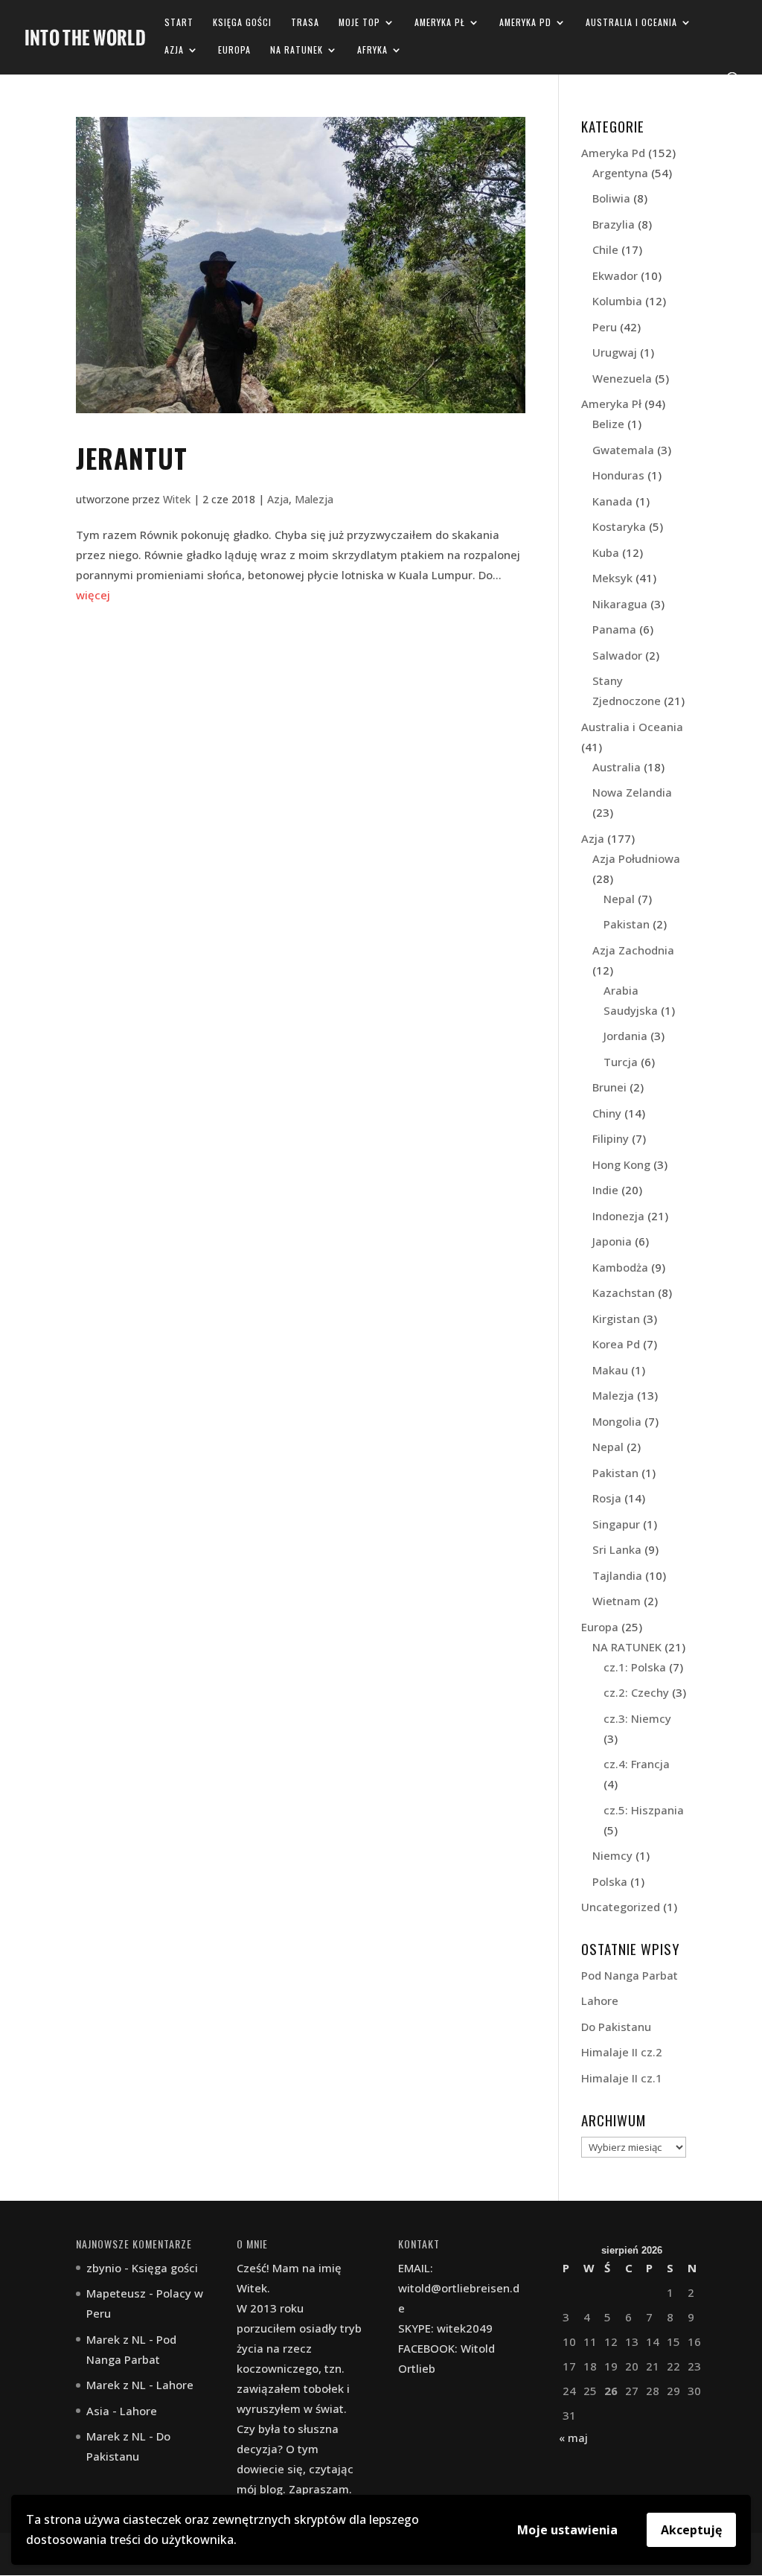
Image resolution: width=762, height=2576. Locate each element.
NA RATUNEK (297, 50)
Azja (174, 50)
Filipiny (611, 1138)
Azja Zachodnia (633, 950)
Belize (608, 424)
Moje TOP (359, 23)
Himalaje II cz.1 (622, 2078)
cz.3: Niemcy (637, 1718)
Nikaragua (620, 604)
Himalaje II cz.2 (622, 2052)
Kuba (606, 552)
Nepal (619, 899)
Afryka (372, 50)
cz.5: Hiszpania (644, 1810)
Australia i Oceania (631, 23)
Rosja (607, 1498)
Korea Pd (616, 1344)
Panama (614, 629)
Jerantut (132, 458)
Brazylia (614, 224)
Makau (610, 1370)
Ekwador (615, 275)
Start (179, 23)
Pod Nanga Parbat (630, 1975)
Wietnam (617, 1601)
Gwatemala (623, 450)
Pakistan (627, 924)
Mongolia (617, 1421)
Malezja (314, 499)
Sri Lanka (617, 1549)
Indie (605, 1190)
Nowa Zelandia (632, 792)
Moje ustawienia (567, 2530)
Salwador (617, 655)
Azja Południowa (636, 858)
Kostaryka (619, 526)
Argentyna (620, 173)
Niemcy (612, 1855)
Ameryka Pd (525, 23)
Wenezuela (622, 378)
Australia (617, 767)
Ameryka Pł (440, 23)
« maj (573, 2438)
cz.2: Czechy (636, 1692)
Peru (605, 327)
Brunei (609, 1087)
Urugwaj (615, 352)
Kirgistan (616, 1319)
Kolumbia (617, 301)
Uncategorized (621, 1907)
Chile (605, 249)
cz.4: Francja (637, 1764)
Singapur (616, 1524)
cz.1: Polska (635, 1667)
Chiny (607, 1113)
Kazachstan (624, 1292)
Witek (177, 499)
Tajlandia (617, 1575)
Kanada (612, 501)
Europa (234, 50)
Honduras (618, 475)
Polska (610, 1881)
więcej (93, 595)
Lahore (600, 2000)
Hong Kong (621, 1164)
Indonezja (618, 1216)
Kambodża (620, 1267)
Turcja (621, 1062)
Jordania (625, 1036)
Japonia (612, 1241)
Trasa (305, 23)
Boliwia (611, 198)
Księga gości (242, 23)
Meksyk (612, 578)
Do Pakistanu (616, 2027)
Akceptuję (691, 2530)
